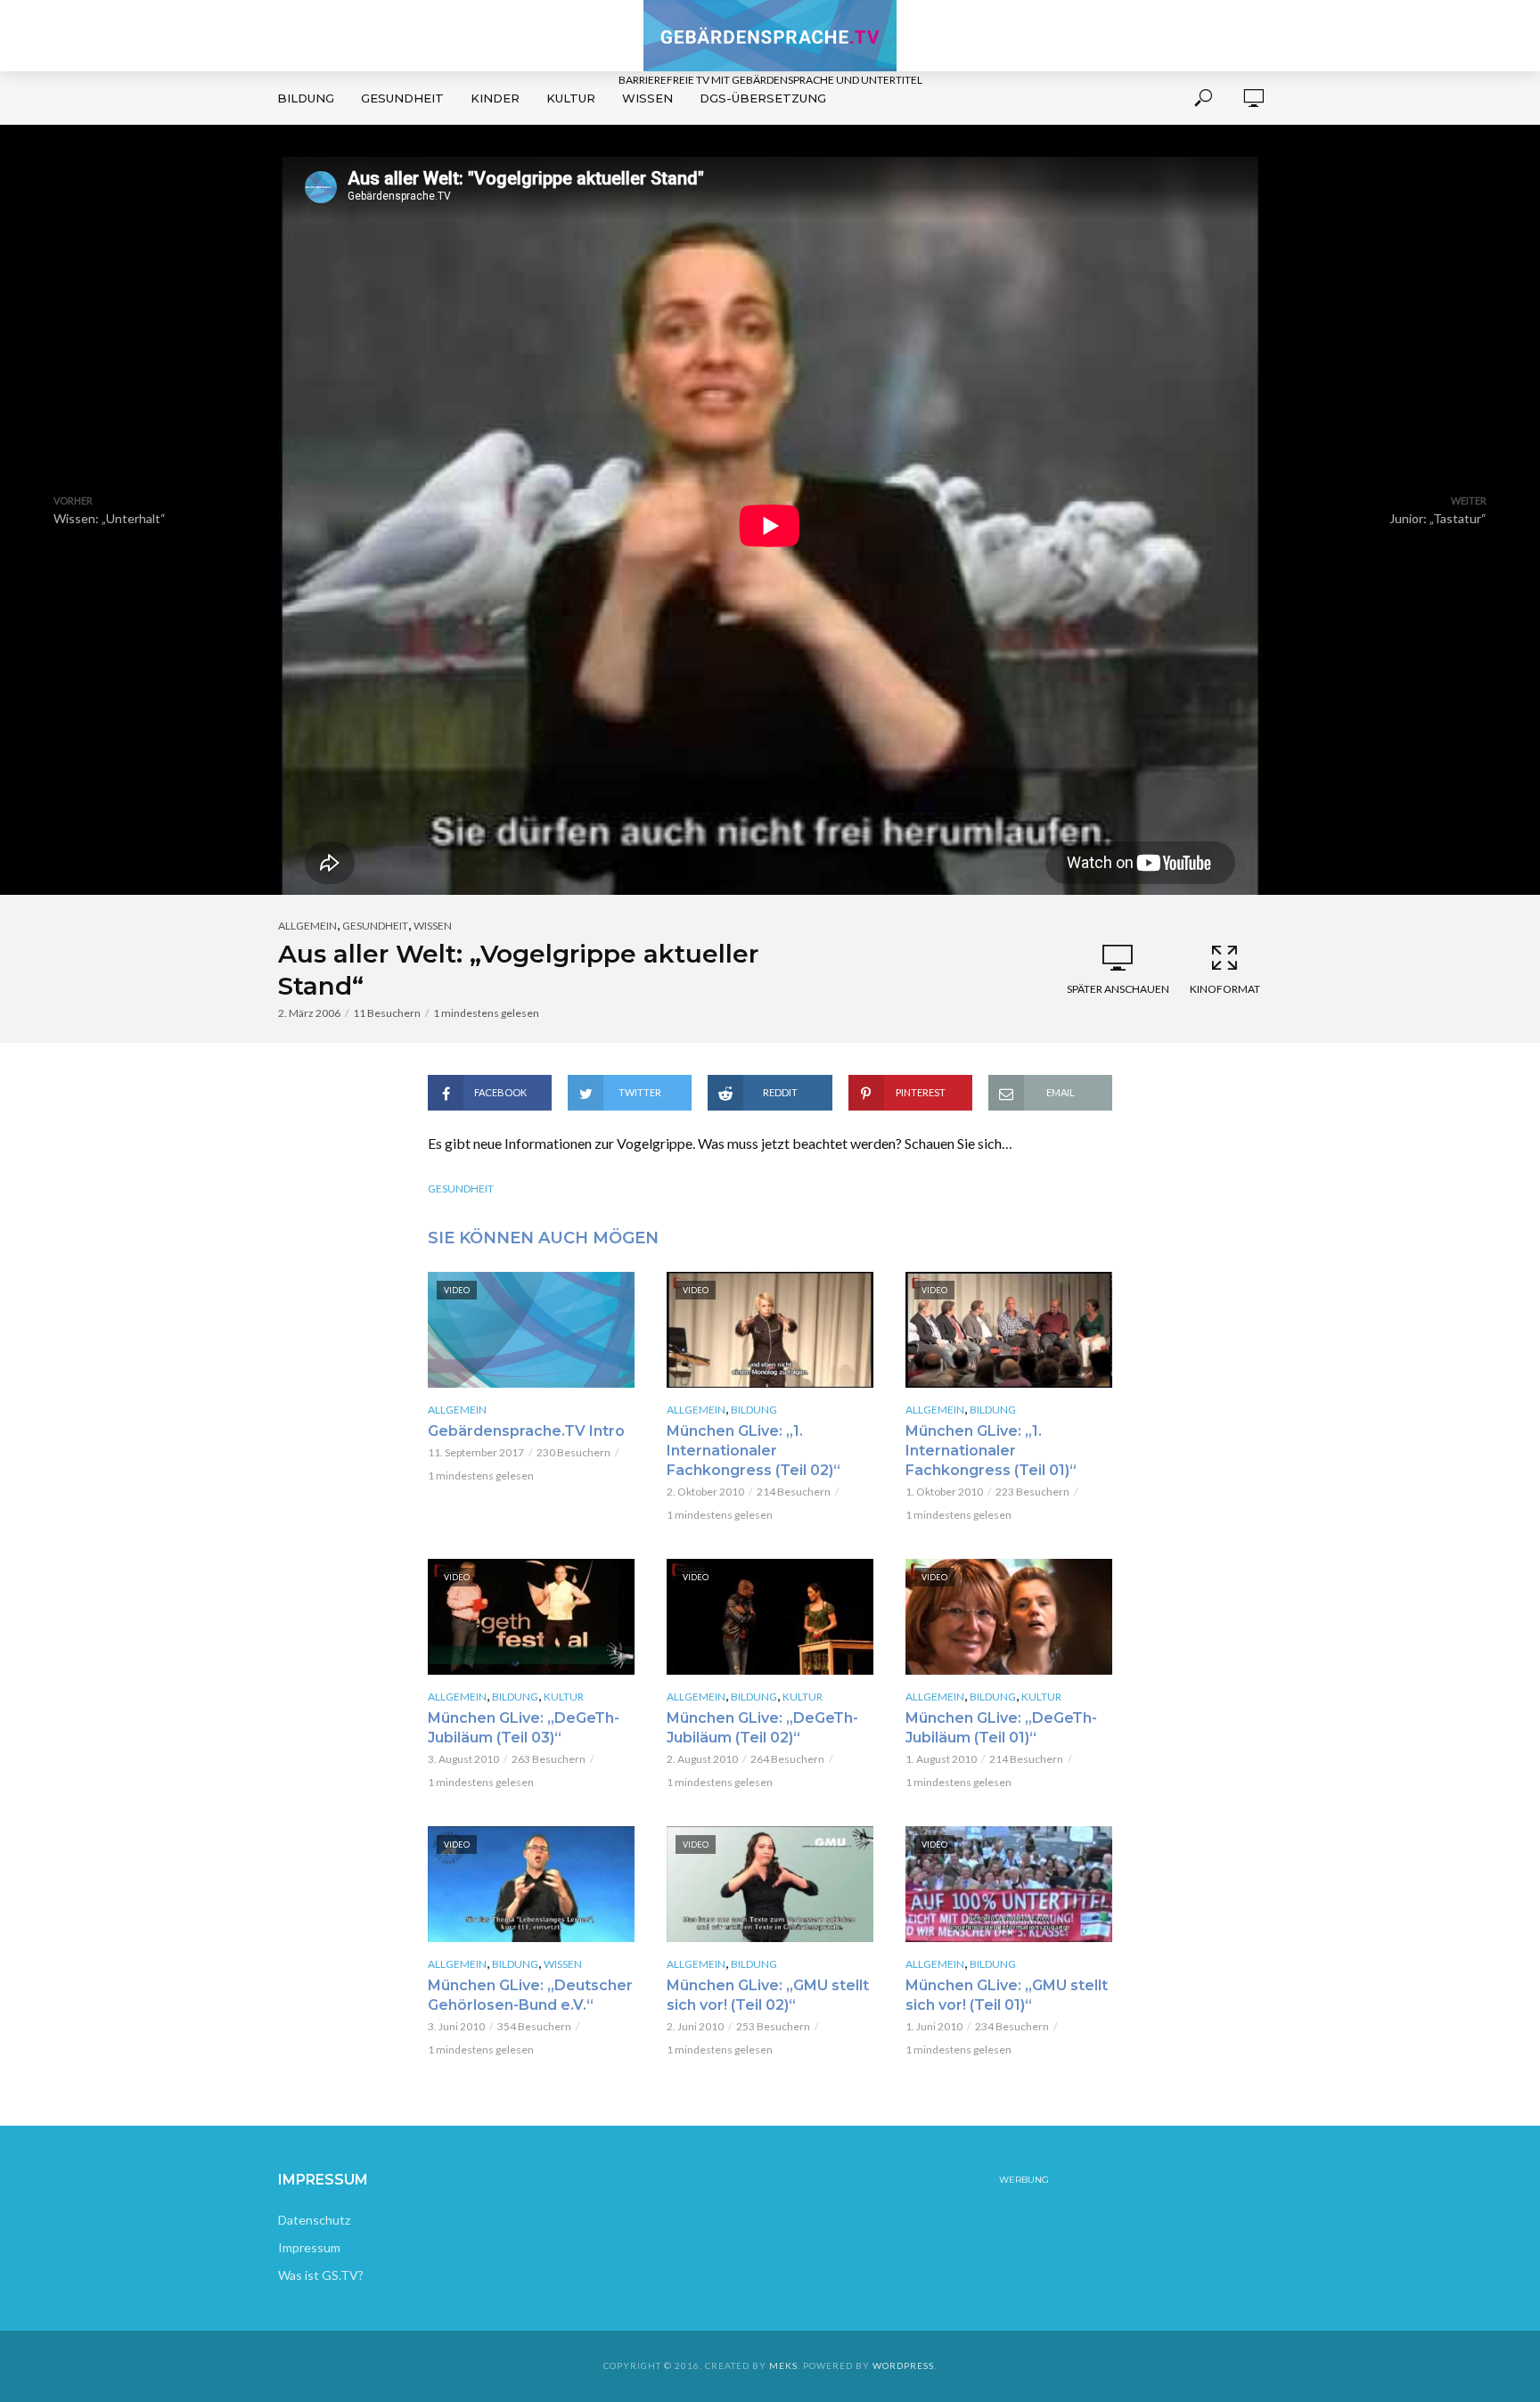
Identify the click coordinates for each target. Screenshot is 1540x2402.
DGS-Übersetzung (763, 98)
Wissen (647, 98)
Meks (783, 2365)
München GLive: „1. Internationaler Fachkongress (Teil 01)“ (991, 1451)
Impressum (309, 2247)
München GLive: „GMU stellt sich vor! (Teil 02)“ (768, 1995)
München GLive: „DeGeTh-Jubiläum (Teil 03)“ (524, 1728)
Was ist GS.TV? (321, 2275)
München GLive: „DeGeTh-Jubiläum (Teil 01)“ (1001, 1728)
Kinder (495, 98)
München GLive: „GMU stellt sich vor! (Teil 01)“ (1007, 1995)
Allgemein (307, 926)
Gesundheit (402, 98)
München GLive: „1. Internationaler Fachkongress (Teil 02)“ (754, 1451)
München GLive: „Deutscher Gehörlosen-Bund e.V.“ (530, 1995)
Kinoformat (1225, 989)
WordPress (903, 2365)
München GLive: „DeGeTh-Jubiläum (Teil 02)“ (762, 1728)
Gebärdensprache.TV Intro (526, 1431)
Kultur (571, 98)
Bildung (306, 98)
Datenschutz (314, 2220)
